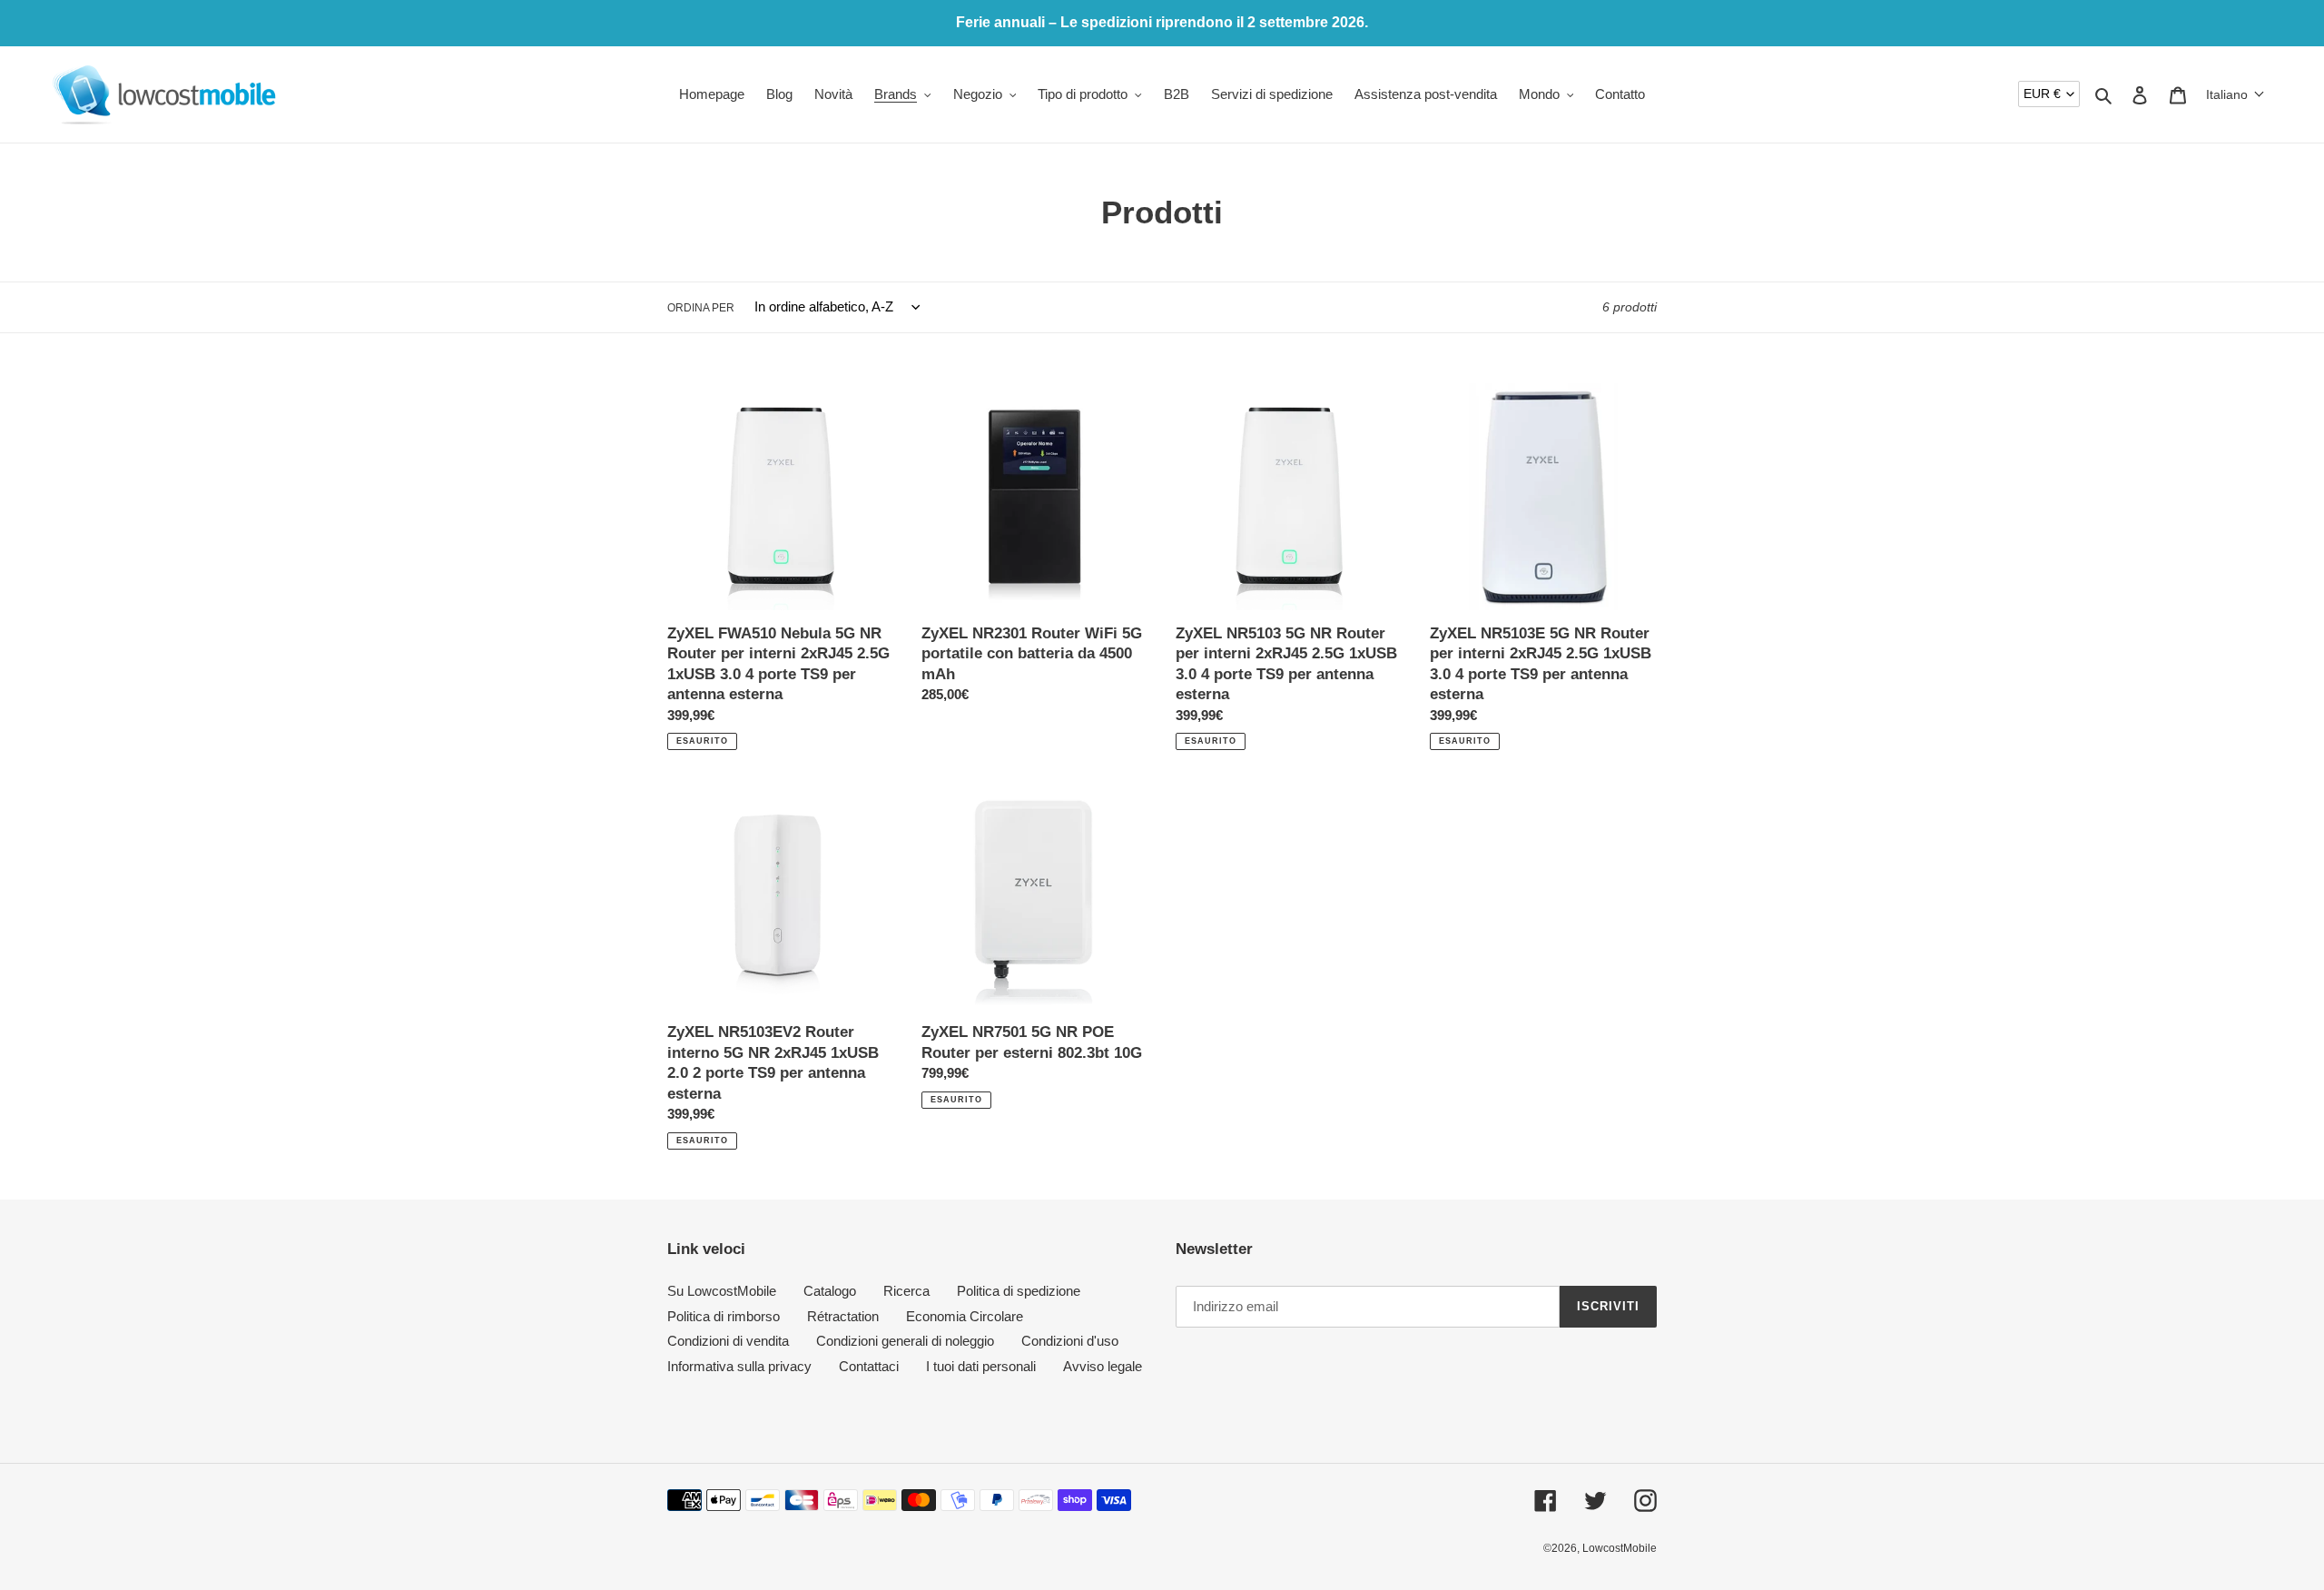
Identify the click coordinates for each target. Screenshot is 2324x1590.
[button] (2235, 94)
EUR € (2042, 94)
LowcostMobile (1620, 1548)
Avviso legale (1103, 1366)
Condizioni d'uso (1070, 1341)
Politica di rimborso (724, 1316)
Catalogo (830, 1291)
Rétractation (843, 1316)
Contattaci (869, 1366)
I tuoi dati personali (981, 1366)
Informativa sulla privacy (739, 1366)
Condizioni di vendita (728, 1341)
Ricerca (906, 1291)
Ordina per (701, 308)
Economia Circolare (965, 1316)
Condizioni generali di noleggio (905, 1341)
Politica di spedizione (1019, 1291)
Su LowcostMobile (722, 1291)
